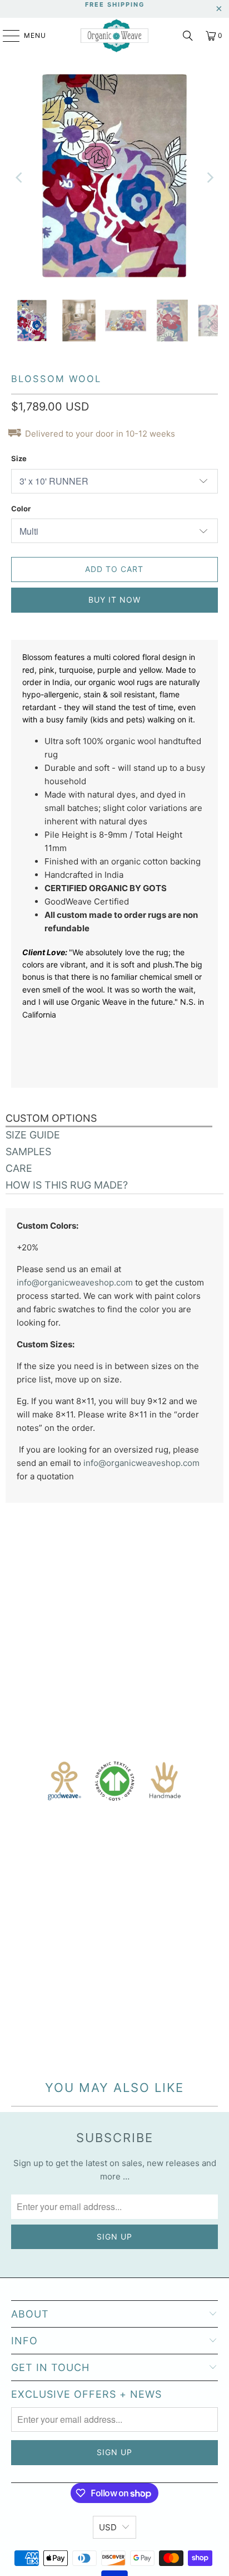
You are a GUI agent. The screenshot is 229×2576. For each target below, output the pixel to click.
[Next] (210, 178)
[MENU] (6, 36)
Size (19, 458)
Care (19, 1168)
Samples (28, 1152)
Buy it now (114, 600)
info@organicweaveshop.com (75, 1282)
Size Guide (33, 1135)
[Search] (188, 36)
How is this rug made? (67, 1185)
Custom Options (51, 1118)
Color (21, 509)
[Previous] (19, 178)
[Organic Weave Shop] (114, 36)
